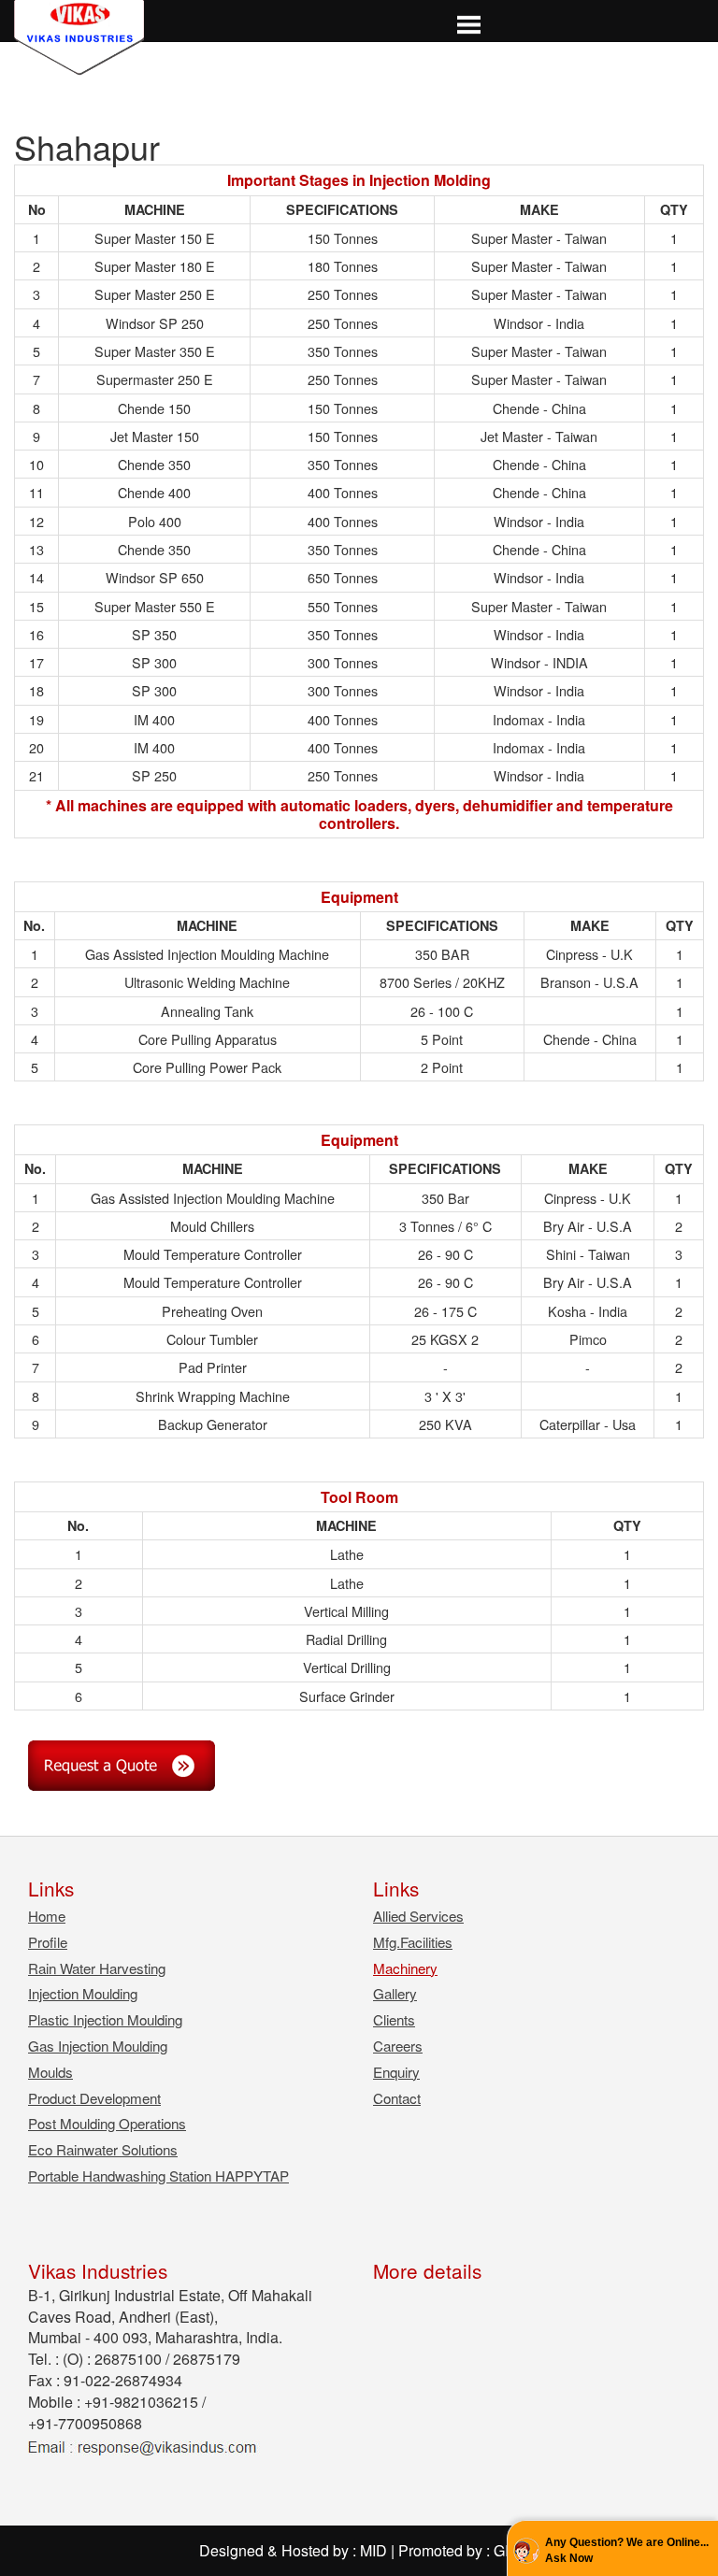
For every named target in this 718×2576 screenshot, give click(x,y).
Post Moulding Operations (107, 2123)
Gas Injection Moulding (98, 2046)
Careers (398, 2046)
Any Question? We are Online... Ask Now (627, 2550)
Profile (48, 1942)
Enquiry (396, 2072)
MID (373, 2550)
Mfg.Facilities (413, 1942)
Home (47, 1916)
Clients (394, 2019)
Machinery (405, 1968)
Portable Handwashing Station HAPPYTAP (158, 2175)
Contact (397, 2098)
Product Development (94, 2098)
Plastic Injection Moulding (105, 2019)
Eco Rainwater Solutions (103, 2149)
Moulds (50, 2072)
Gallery (395, 1993)
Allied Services (418, 1916)
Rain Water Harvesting (97, 1968)
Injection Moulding (83, 1993)
